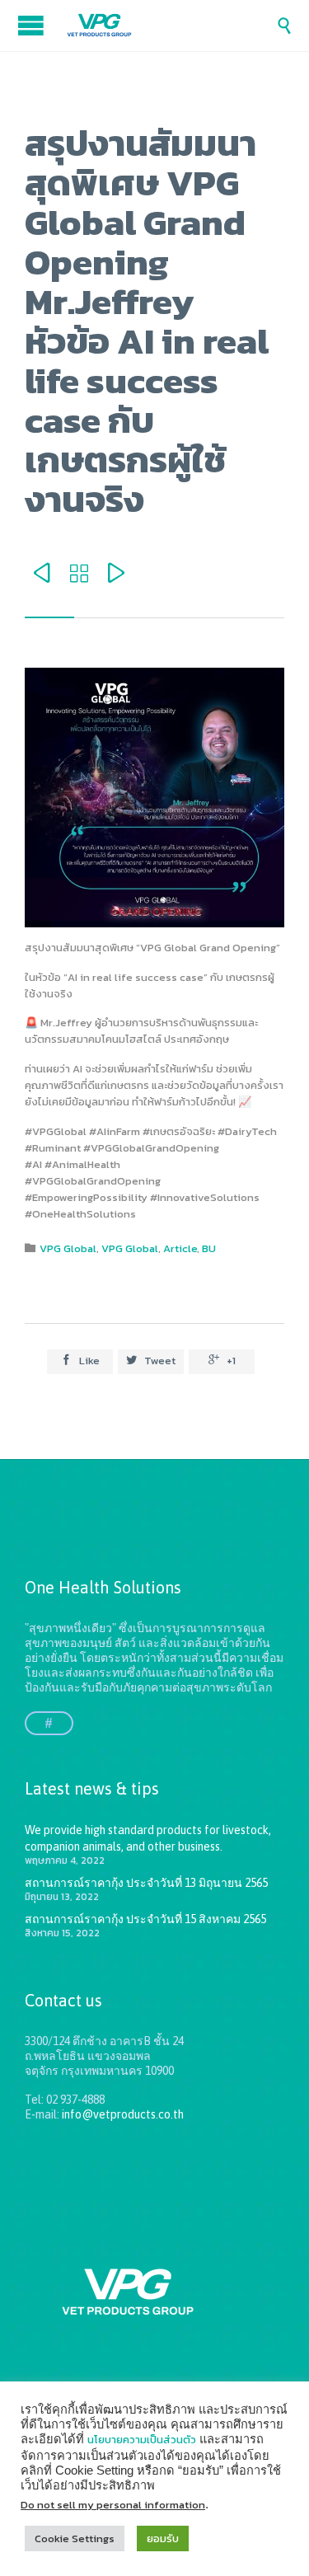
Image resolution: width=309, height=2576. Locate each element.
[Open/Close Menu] (33, 25)
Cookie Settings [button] (75, 2538)
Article (180, 1248)
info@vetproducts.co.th (123, 2114)
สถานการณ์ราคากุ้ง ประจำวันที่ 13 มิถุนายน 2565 (146, 1883)
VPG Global (130, 1248)
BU (209, 1248)
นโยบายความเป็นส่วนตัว (142, 2440)
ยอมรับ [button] (163, 2538)
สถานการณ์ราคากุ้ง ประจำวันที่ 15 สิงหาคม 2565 (145, 1919)
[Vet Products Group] (171, 26)
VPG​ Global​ (68, 1248)
